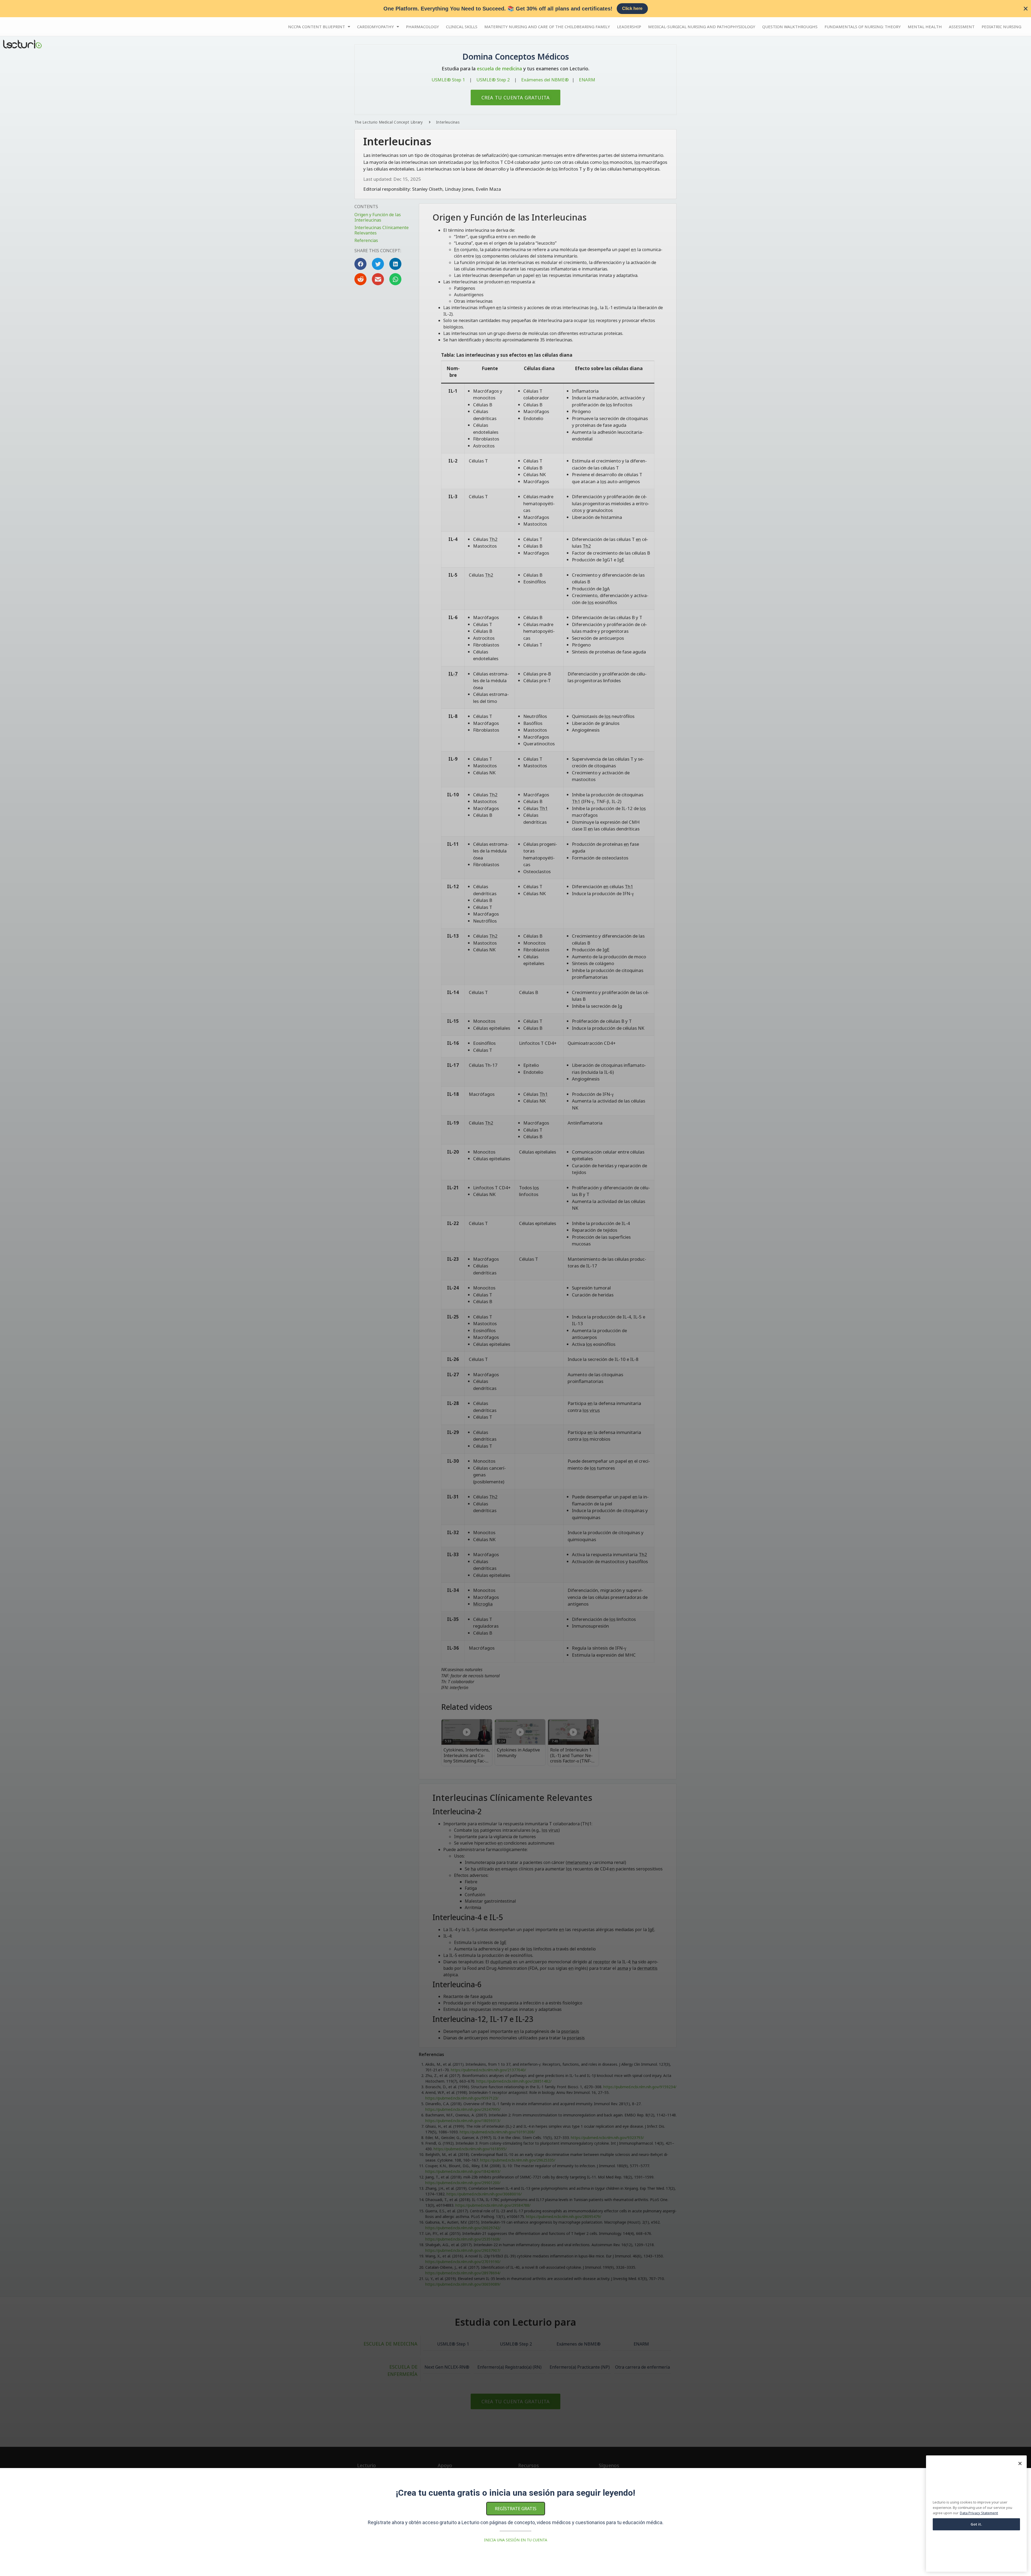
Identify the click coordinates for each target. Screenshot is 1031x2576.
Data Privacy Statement (979, 2513)
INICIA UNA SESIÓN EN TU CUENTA (516, 2540)
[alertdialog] (515, 9)
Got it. (976, 2524)
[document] (515, 1288)
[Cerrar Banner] (1026, 9)
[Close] (1020, 2463)
